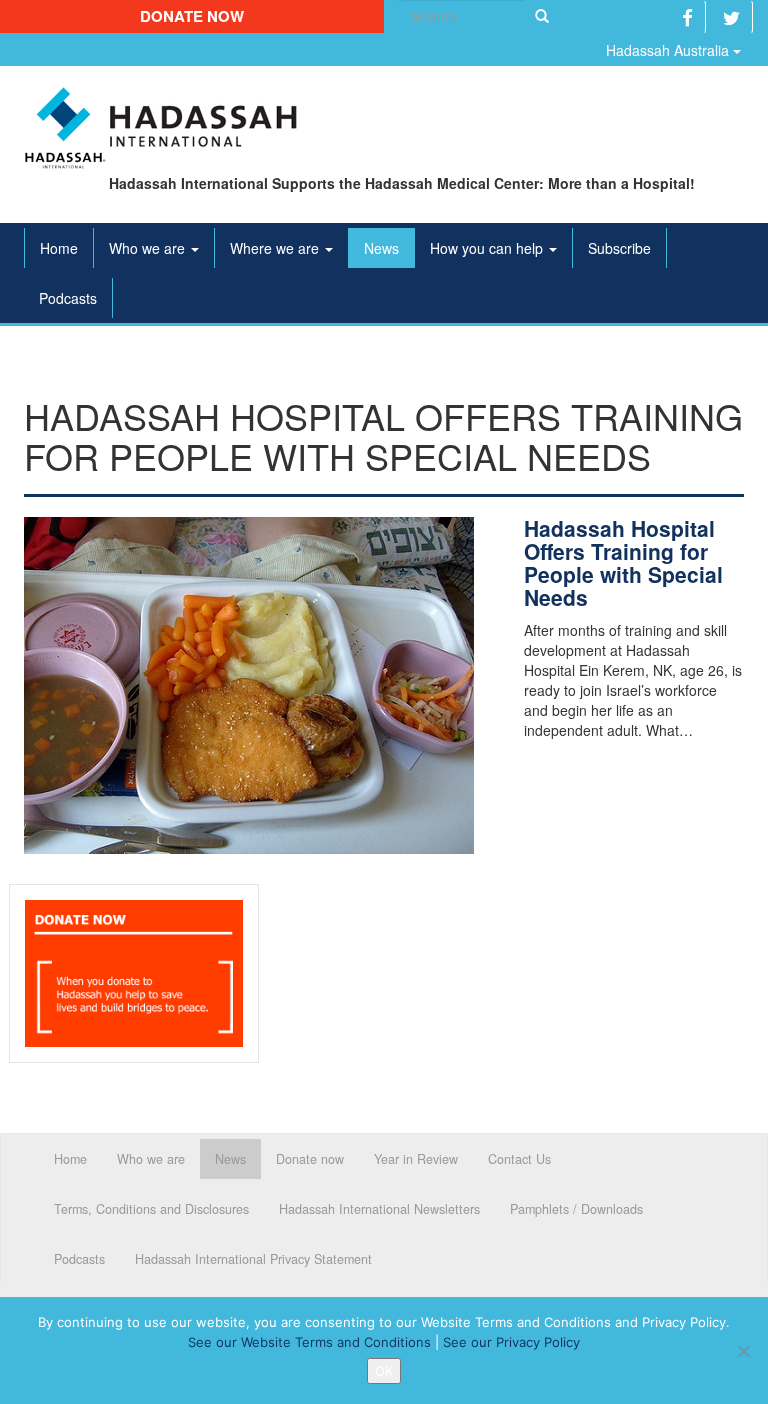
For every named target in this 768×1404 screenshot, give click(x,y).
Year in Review (416, 1159)
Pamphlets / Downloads (576, 1209)
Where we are (276, 248)
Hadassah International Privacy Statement (253, 1259)
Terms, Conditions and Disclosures (151, 1209)
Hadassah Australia (669, 50)
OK (384, 1371)
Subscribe (619, 248)
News (381, 248)
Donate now (192, 16)
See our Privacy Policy (511, 1342)
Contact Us (519, 1159)
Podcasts (68, 298)
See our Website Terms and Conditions (309, 1342)
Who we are (149, 248)
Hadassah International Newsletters (379, 1209)
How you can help (488, 248)
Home (59, 248)
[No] (743, 1351)
